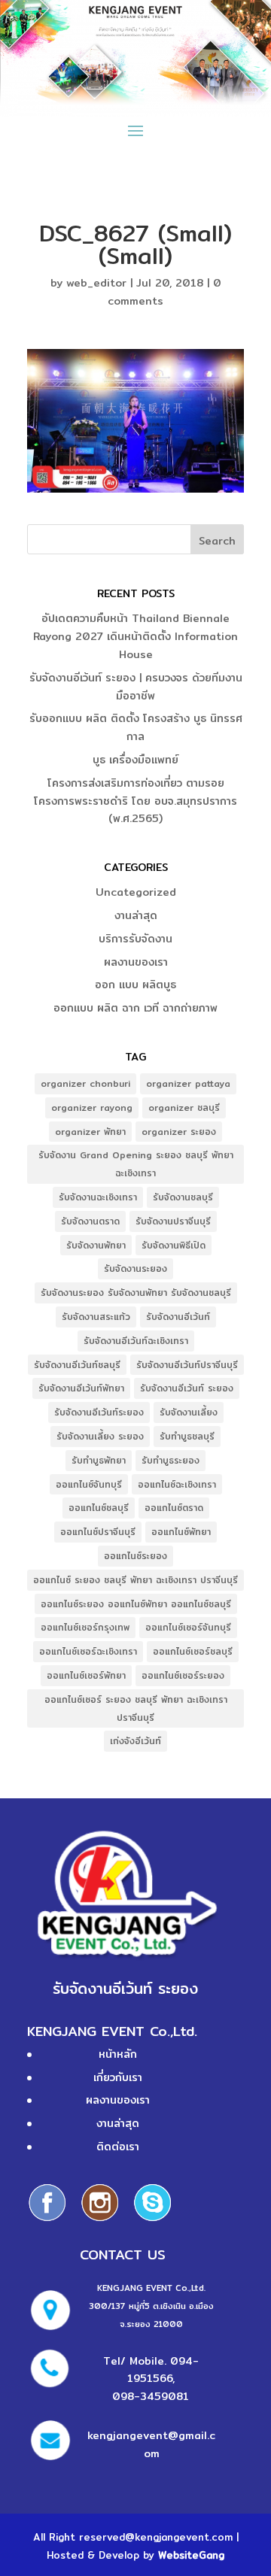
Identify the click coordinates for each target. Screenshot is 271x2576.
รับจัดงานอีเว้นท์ (178, 1317)
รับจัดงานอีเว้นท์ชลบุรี (77, 1365)
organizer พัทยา (90, 1132)
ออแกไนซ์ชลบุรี (99, 1508)
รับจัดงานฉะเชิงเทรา (98, 1197)
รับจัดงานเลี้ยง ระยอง (100, 1436)
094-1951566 (163, 2370)
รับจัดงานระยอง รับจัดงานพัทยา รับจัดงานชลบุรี (136, 1293)
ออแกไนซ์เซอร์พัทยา (86, 1675)
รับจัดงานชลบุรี (183, 1197)
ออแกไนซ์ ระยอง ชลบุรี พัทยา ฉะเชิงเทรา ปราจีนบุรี (135, 1580)
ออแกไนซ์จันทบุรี (89, 1484)
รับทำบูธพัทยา (99, 1460)
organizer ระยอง (179, 1132)
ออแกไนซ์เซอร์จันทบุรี (188, 1627)
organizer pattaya (188, 1083)
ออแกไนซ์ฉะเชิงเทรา (177, 1484)
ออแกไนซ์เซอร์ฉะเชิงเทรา (88, 1651)
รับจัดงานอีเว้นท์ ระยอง (187, 1388)
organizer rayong (92, 1107)
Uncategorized (136, 892)
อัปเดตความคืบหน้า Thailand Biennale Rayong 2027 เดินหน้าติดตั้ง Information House (135, 636)
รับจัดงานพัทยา (96, 1245)
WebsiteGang (191, 2555)
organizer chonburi (85, 1083)
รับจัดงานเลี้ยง (189, 1412)
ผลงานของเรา (136, 962)
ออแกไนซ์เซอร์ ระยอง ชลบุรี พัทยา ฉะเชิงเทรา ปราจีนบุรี (136, 1708)
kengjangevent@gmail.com (151, 2444)
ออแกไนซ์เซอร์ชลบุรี (193, 1651)
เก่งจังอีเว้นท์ (135, 1741)
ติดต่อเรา (118, 2147)
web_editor (96, 283)
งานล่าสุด (136, 915)
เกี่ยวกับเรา (118, 2077)
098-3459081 (151, 2396)
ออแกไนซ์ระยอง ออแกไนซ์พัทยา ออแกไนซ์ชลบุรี (136, 1604)
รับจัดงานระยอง (135, 1268)
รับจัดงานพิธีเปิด (174, 1245)
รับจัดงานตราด (90, 1221)
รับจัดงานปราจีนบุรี (173, 1221)
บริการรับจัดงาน (135, 939)
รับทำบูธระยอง (171, 1460)
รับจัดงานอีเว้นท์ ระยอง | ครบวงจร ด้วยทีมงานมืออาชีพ (136, 687)
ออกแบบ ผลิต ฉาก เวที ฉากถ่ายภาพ (135, 1008)
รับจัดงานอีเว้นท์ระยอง (99, 1412)
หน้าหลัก (118, 2054)
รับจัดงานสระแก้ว (96, 1317)
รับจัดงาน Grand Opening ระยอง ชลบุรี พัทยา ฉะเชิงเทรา (136, 1164)
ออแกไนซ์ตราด (174, 1508)
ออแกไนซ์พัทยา (181, 1532)
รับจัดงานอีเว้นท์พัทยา (81, 1388)
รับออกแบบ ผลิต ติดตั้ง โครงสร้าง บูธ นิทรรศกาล (136, 727)
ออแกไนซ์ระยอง (135, 1556)
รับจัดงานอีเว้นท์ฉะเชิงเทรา (136, 1341)
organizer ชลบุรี (184, 1107)
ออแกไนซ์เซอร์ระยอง (183, 1675)
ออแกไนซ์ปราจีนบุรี (98, 1532)
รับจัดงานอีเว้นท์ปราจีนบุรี (187, 1365)
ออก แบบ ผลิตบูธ (135, 985)
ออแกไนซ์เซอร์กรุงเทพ (85, 1627)
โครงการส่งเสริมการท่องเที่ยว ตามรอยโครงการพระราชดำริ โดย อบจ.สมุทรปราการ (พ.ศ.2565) (135, 801)
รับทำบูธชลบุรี (187, 1436)
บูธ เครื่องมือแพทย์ (135, 760)
